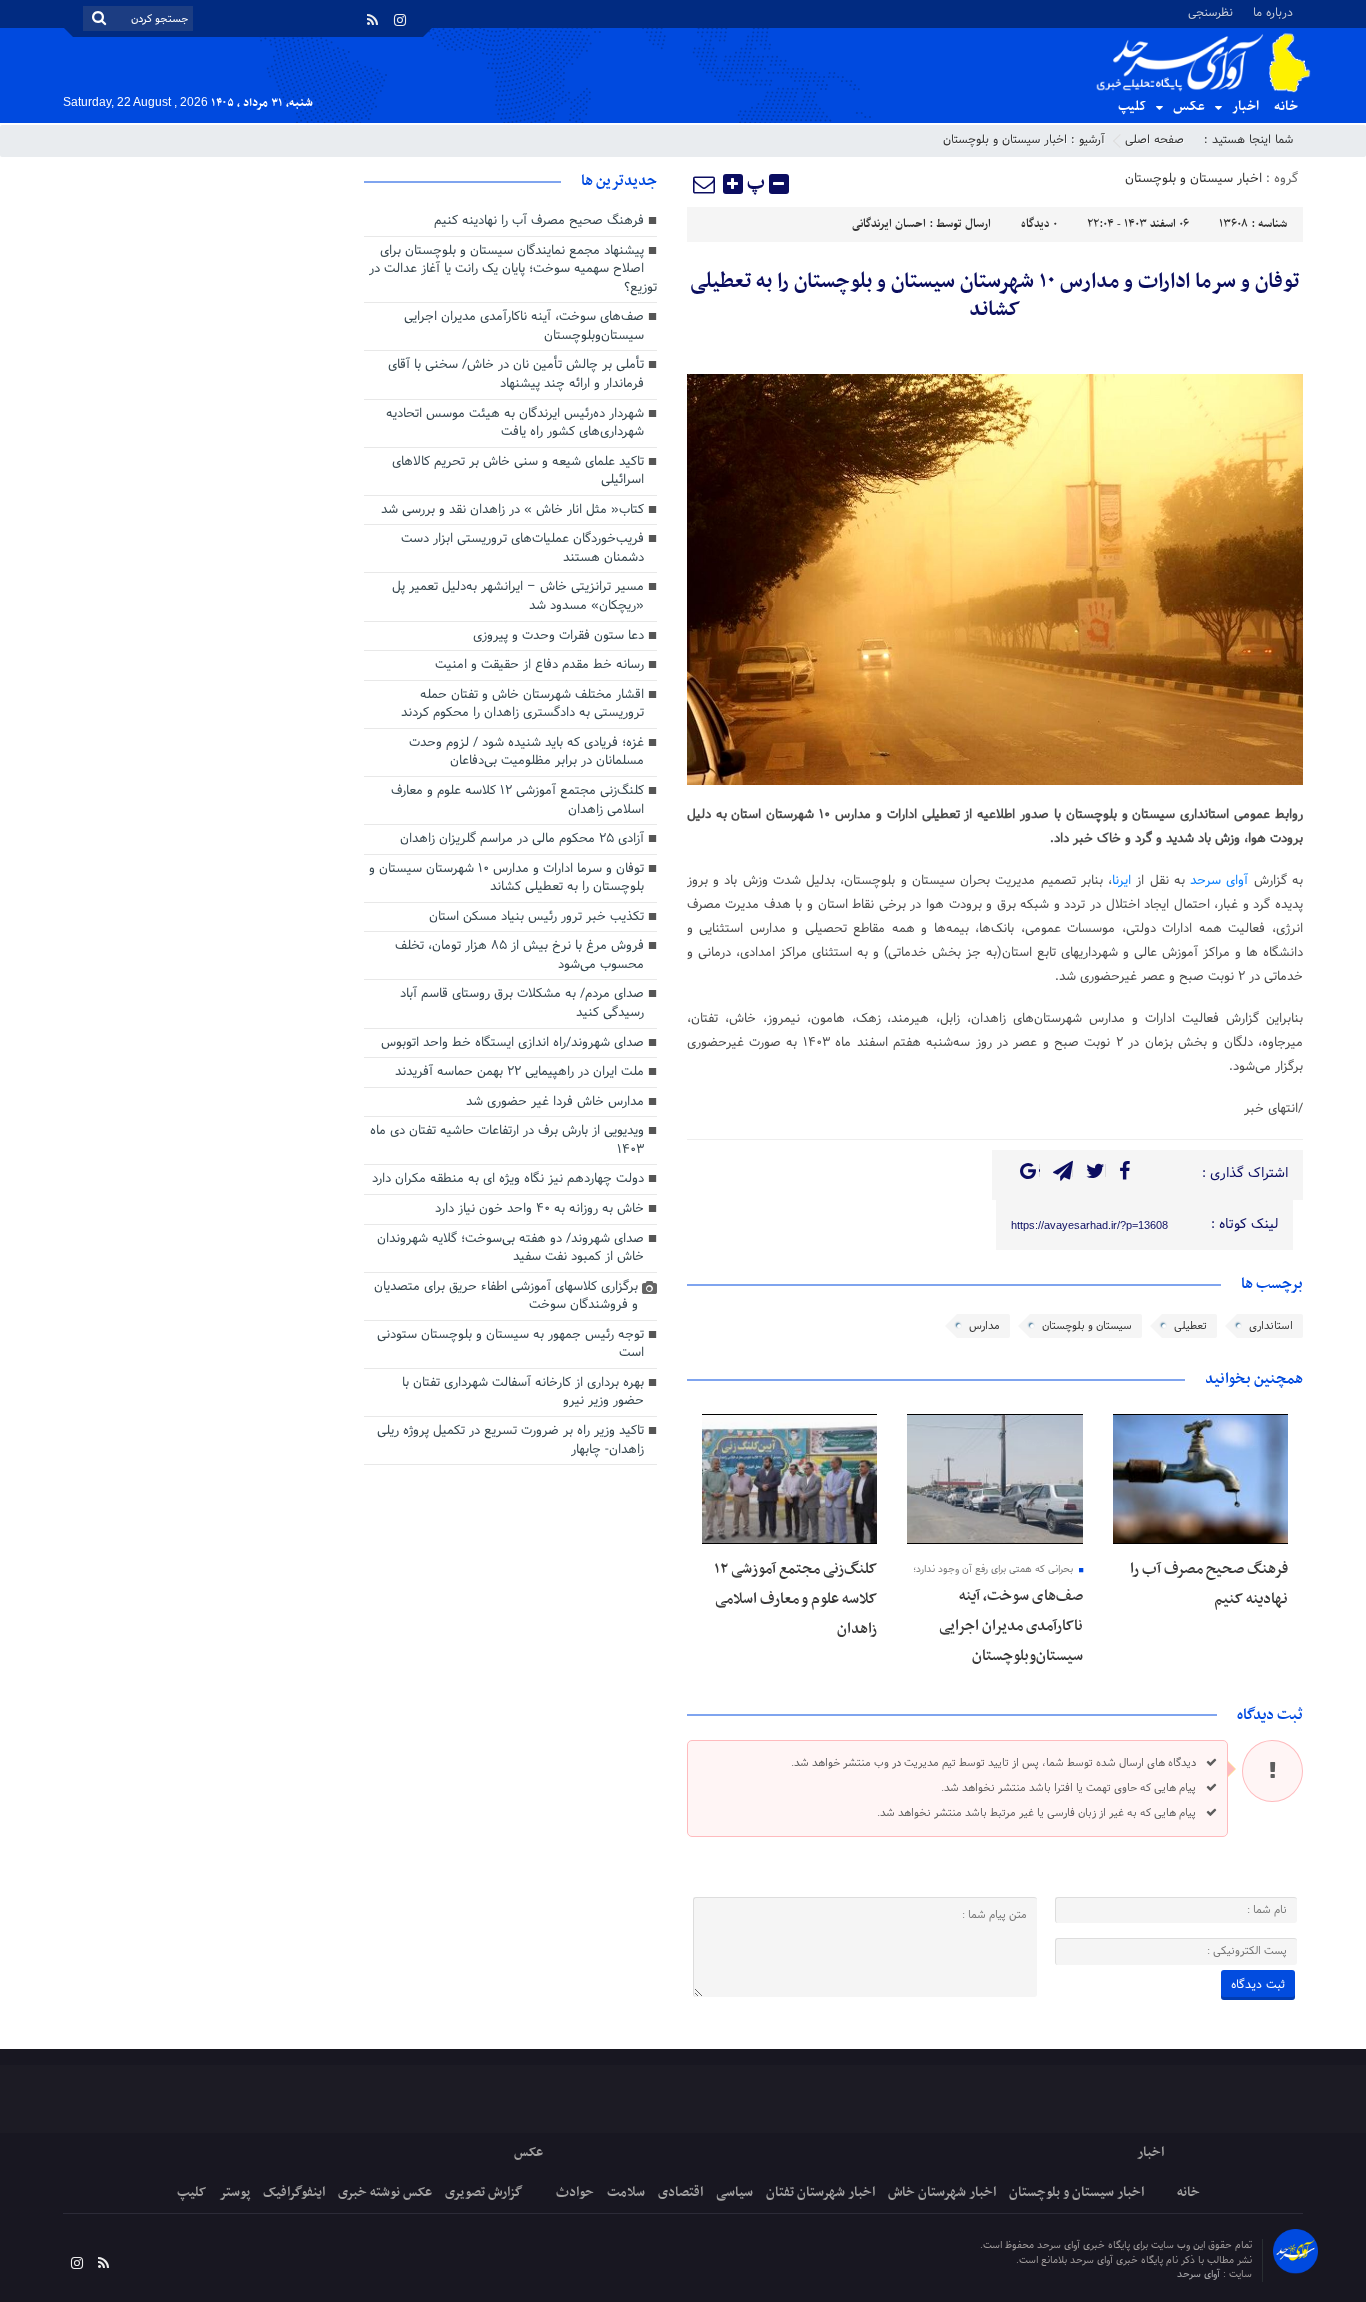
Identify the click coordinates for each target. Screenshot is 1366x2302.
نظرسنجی (1210, 11)
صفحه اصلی (1154, 140)
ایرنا (1121, 881)
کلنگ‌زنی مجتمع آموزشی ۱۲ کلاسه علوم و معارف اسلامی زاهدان (795, 1599)
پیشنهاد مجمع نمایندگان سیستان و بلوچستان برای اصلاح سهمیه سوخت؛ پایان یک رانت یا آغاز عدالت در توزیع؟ (513, 269)
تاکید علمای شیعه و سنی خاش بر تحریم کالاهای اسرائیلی (518, 471)
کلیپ (1132, 106)
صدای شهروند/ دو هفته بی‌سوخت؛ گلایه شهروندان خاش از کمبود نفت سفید (510, 1248)
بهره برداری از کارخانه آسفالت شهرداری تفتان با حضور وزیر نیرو (523, 1392)
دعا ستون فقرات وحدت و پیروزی (558, 636)
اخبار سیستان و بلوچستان (1005, 140)
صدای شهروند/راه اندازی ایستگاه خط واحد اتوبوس (512, 1043)
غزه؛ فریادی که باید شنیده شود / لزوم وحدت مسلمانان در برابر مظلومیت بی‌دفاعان (526, 752)
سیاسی (734, 2192)
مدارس (984, 1326)
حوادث (575, 2192)
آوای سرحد (1219, 881)
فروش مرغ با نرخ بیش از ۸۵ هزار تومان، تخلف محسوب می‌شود (519, 955)
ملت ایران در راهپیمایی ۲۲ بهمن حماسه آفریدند (519, 1072)
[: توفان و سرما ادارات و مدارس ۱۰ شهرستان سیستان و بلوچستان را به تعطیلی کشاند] (705, 184)
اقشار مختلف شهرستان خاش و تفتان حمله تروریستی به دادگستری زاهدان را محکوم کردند (522, 704)
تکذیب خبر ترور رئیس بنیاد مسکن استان (536, 917)
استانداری (1271, 1326)
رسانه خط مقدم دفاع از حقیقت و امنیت (539, 665)
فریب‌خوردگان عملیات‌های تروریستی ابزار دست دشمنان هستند (522, 548)
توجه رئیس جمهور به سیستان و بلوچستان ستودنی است (510, 1344)
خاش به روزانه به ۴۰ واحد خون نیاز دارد (539, 1209)
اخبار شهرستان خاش (942, 2192)
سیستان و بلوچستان (1087, 1326)
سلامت (626, 2192)
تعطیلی (1190, 1326)
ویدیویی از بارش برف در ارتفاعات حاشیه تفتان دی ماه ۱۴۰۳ (507, 1140)
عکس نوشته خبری (385, 2192)
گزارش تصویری (484, 2192)
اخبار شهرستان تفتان (820, 2192)
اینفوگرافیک (294, 2192)
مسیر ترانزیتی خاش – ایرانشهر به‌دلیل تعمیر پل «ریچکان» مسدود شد (518, 596)
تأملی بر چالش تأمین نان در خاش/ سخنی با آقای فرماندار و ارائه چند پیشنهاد (516, 374)
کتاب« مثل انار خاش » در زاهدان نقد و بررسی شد (512, 510)
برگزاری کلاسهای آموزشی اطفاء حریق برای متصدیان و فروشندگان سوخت (506, 1296)
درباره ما (1273, 11)
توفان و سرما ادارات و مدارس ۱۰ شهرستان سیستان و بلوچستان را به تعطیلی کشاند (994, 296)
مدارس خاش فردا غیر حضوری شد (555, 1102)
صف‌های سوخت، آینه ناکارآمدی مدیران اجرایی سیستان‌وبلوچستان (1011, 1626)
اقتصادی (680, 2192)
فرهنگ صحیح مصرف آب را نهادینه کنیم (539, 221)
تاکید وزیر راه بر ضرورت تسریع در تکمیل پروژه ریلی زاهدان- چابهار (510, 1440)
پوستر (234, 2192)
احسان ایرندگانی (889, 224)
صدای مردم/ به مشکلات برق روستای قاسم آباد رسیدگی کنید (522, 1003)
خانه (1286, 106)
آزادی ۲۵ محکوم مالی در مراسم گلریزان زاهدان (522, 839)
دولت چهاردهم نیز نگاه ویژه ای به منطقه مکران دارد (508, 1179)
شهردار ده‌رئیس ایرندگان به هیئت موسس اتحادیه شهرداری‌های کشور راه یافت (515, 423)
